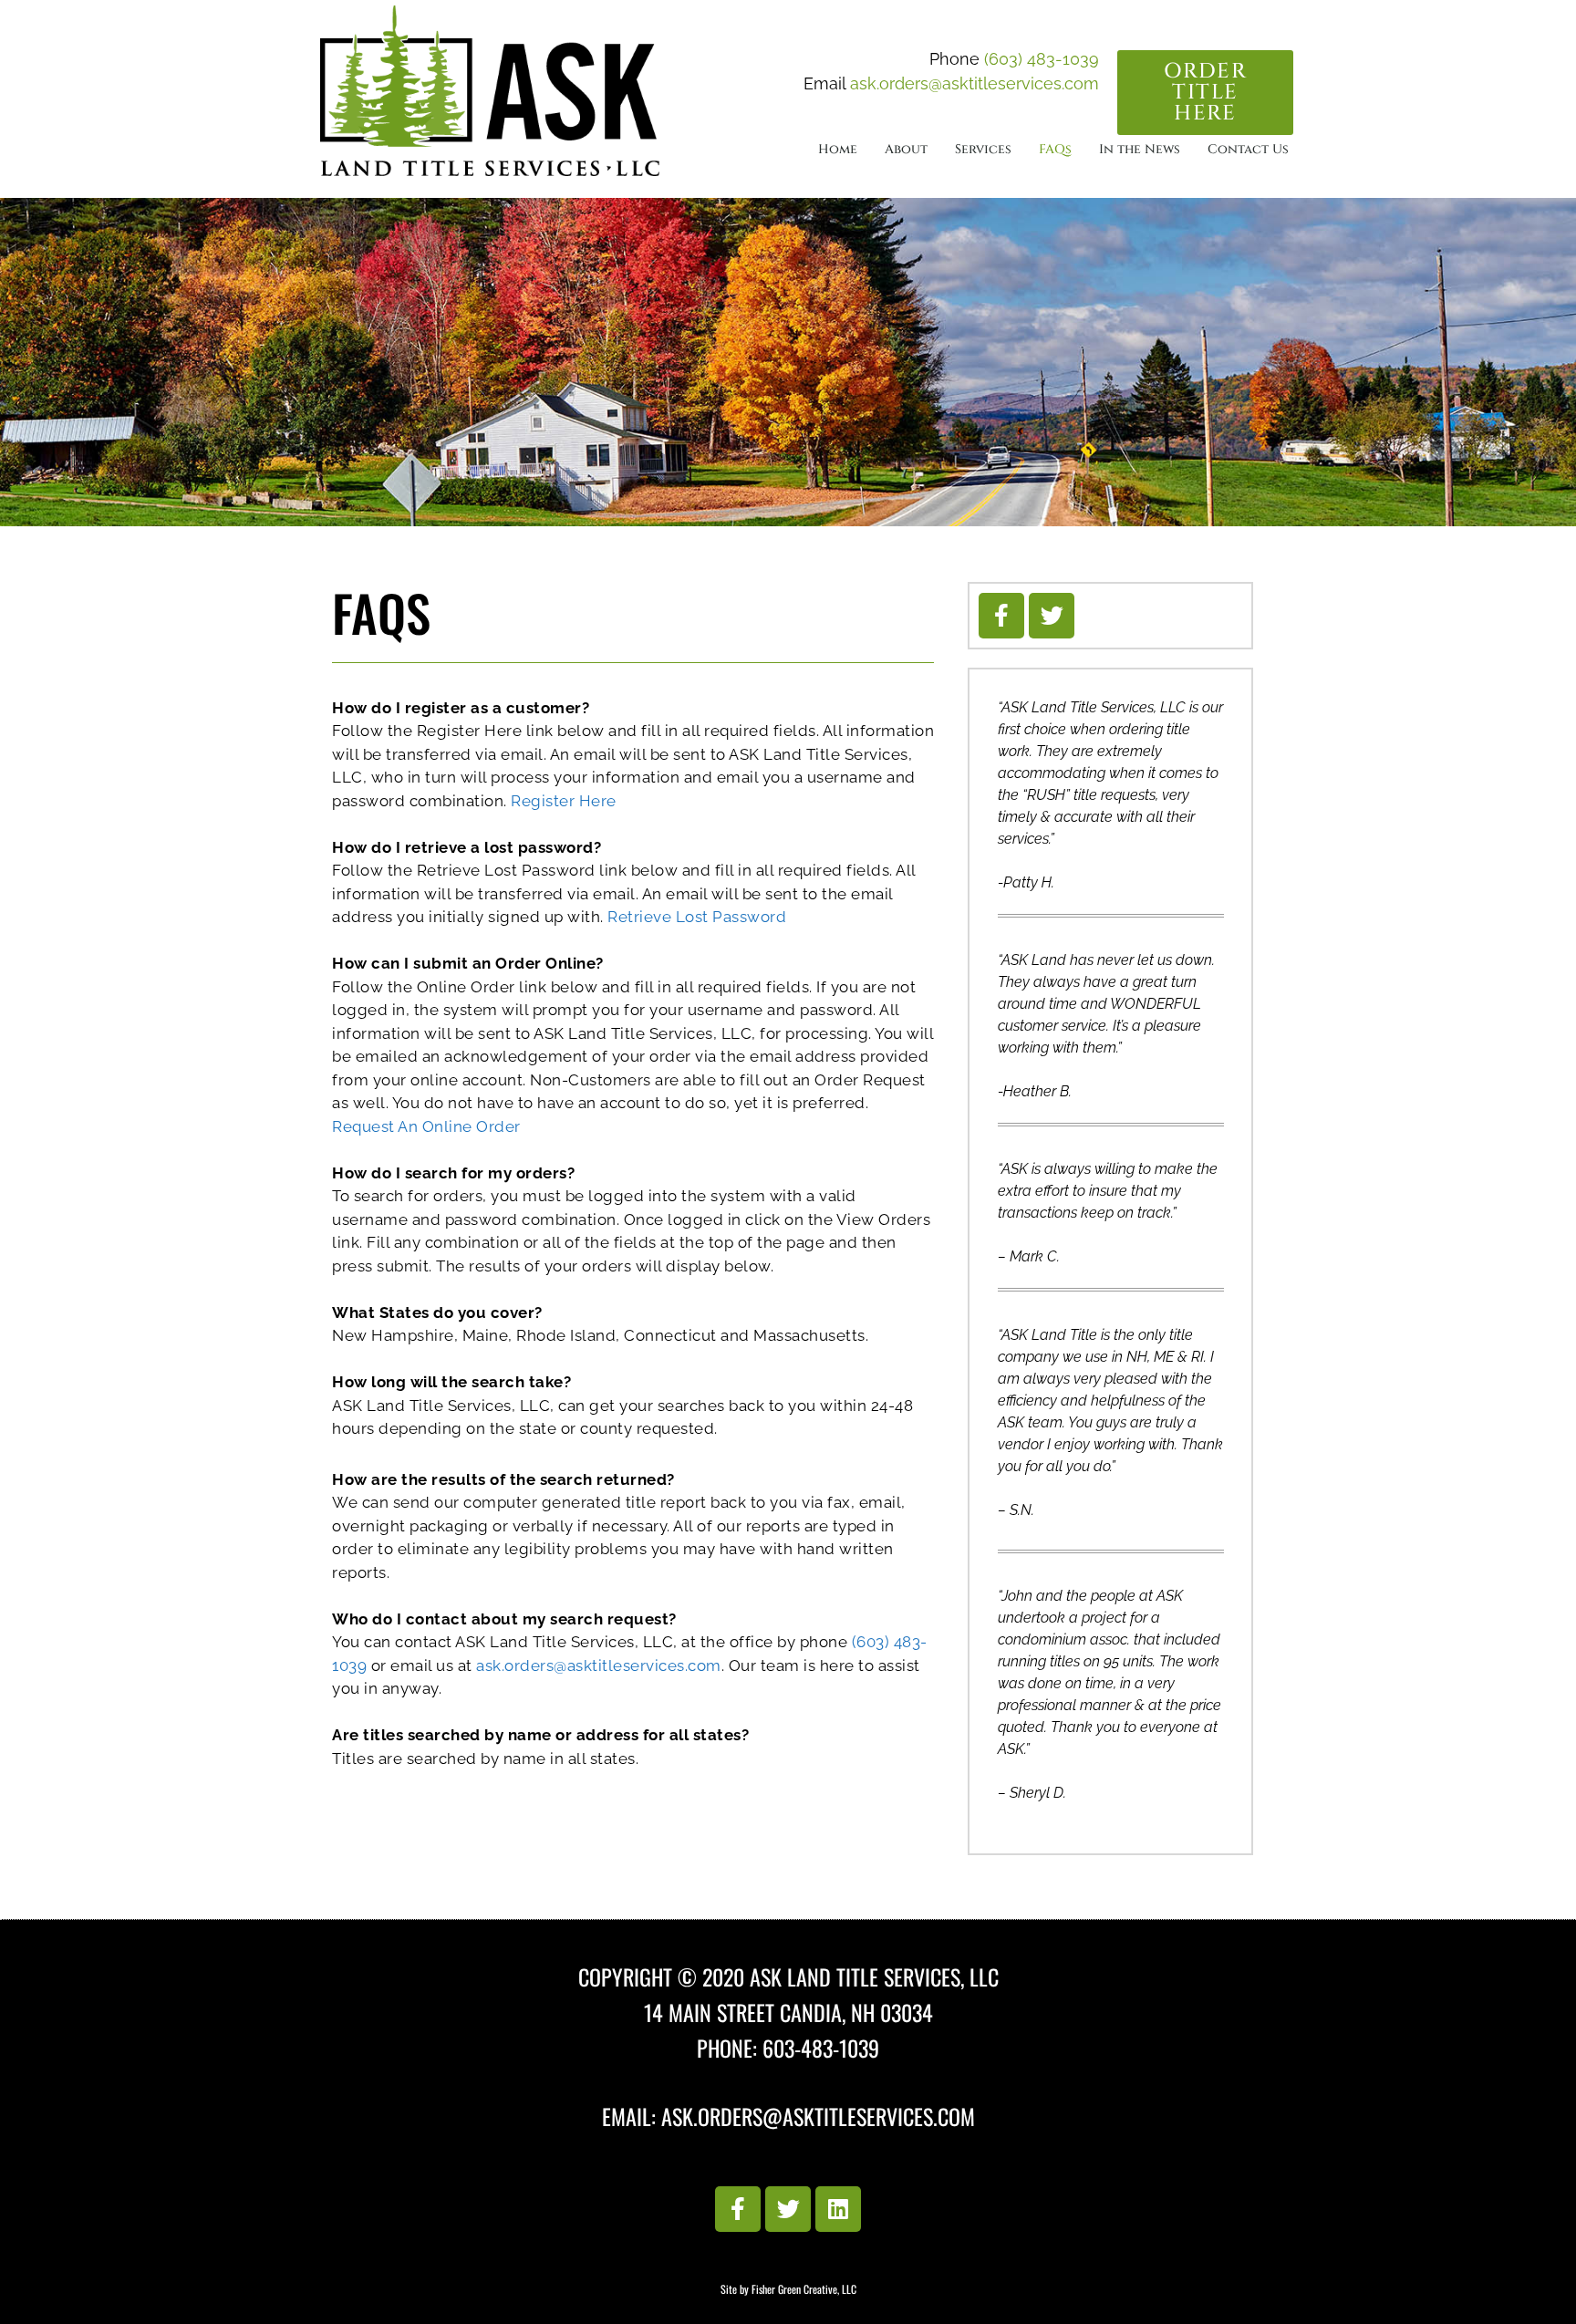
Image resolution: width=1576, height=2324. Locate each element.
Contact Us (1248, 149)
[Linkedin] (838, 2209)
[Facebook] (1001, 616)
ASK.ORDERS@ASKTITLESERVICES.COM (818, 2116)
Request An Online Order (426, 1126)
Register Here (564, 801)
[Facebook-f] (738, 2209)
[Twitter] (1052, 616)
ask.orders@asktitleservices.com (975, 83)
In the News (1140, 149)
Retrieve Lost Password (697, 917)
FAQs (1055, 149)
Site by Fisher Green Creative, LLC (788, 2289)
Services (983, 149)
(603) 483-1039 (1042, 59)
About (906, 149)
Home (838, 149)
